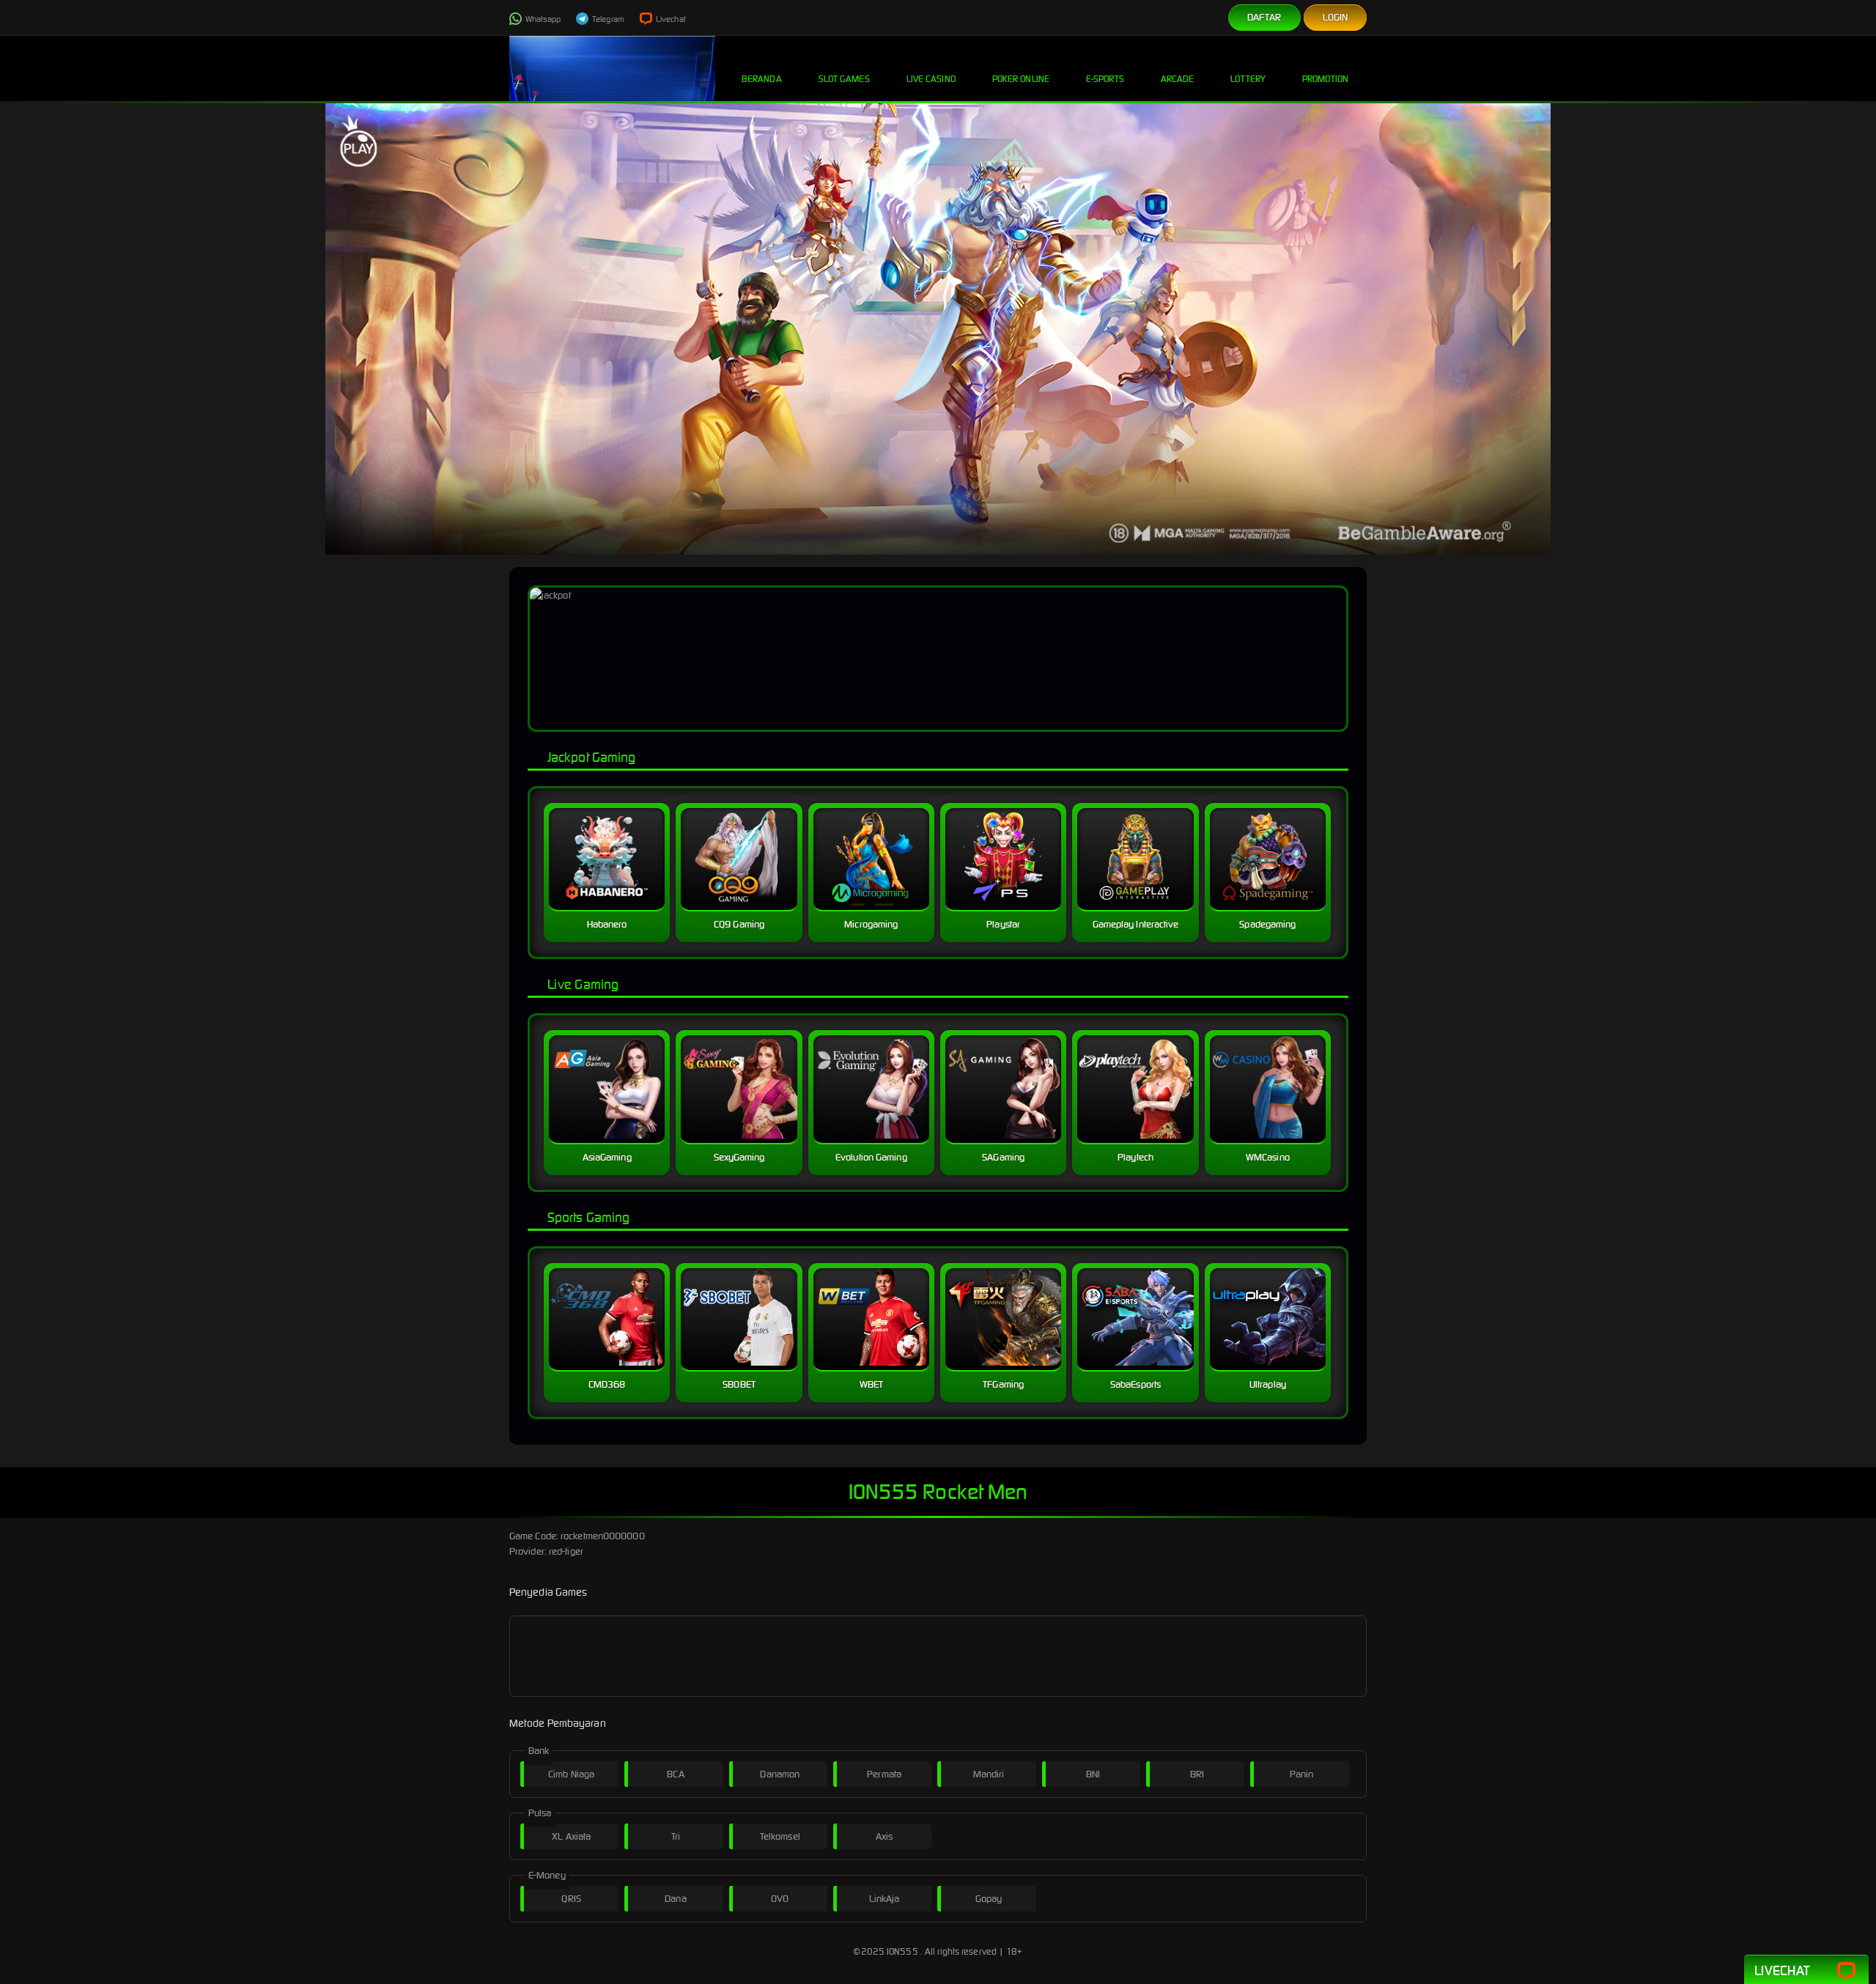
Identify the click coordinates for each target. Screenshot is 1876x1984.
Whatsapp (542, 19)
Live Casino (931, 79)
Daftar (1264, 17)
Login (1336, 17)
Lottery (1248, 79)
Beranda (762, 79)
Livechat (670, 19)
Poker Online (1021, 79)
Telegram (608, 19)
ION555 (902, 1951)
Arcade (1178, 79)
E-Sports (1105, 79)
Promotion (1325, 79)
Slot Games (844, 79)
